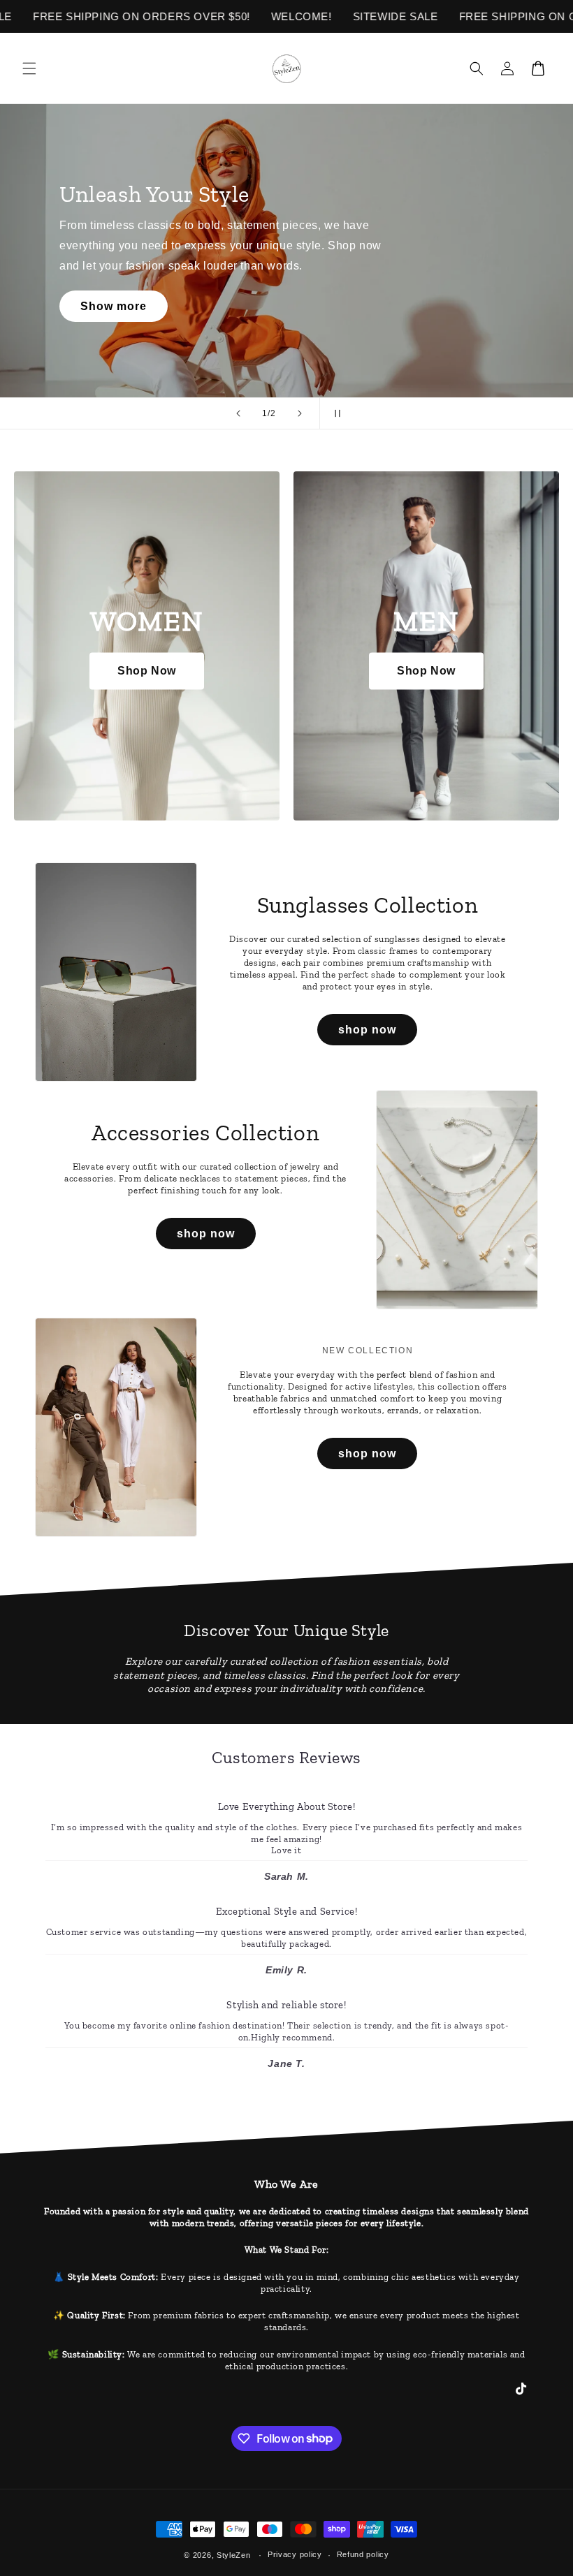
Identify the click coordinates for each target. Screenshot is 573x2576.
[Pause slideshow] (335, 413)
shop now (367, 1030)
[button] (29, 68)
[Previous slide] (238, 413)
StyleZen (234, 2555)
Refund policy (363, 2554)
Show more (114, 306)
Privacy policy (295, 2554)
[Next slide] (300, 413)
